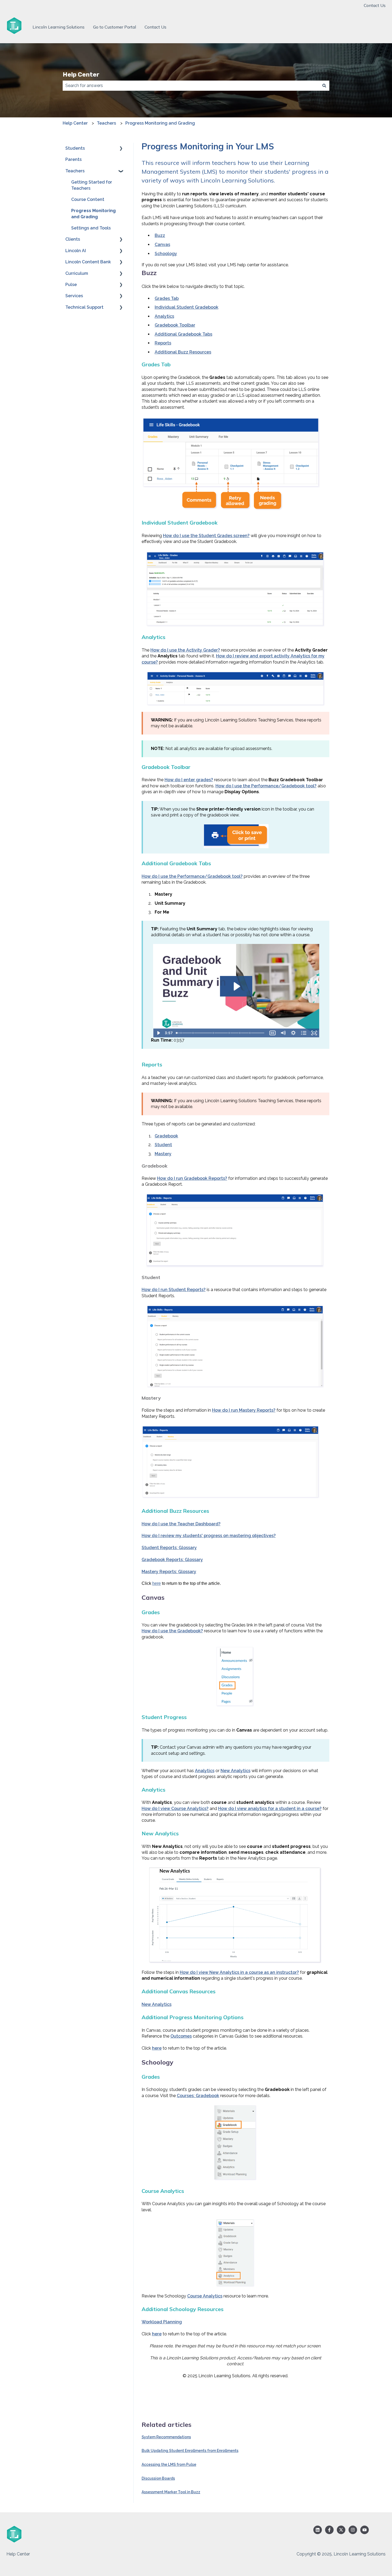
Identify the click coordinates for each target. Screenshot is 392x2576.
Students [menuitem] (75, 148)
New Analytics (235, 1771)
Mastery (163, 1154)
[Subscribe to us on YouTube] (365, 2530)
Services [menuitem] (74, 296)
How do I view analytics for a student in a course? (270, 1809)
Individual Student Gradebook (187, 307)
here (157, 1583)
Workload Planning (162, 2322)
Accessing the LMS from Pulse (169, 2464)
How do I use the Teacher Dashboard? (181, 1524)
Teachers (106, 123)
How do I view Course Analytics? (175, 1809)
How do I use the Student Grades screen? (206, 536)
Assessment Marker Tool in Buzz (171, 2492)
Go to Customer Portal (115, 27)
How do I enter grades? (189, 780)
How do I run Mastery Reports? (244, 1410)
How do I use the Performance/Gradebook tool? (266, 786)
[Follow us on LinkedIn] (318, 2530)
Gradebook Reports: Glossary (172, 1560)
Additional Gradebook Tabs (183, 334)
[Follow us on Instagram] (353, 2530)
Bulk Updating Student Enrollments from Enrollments (190, 2451)
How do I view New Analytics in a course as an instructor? (239, 1972)
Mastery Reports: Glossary (169, 1572)
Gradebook (166, 1136)
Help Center (81, 74)
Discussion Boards (158, 2478)
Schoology (166, 254)
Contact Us (375, 5)
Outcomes (181, 2036)
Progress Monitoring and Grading (160, 123)
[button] (121, 149)
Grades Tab (167, 298)
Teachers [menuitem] (75, 171)
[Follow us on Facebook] (329, 2530)
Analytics (164, 316)
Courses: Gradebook (198, 2096)
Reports (163, 343)
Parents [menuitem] (73, 159)
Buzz (160, 235)
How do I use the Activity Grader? (185, 650)
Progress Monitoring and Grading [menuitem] (93, 214)
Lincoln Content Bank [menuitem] (88, 262)
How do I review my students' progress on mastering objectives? (209, 1536)
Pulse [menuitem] (71, 285)
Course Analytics (205, 2296)
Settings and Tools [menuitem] (91, 228)
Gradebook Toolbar (175, 325)
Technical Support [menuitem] (84, 307)
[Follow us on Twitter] (341, 2530)
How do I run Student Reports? (174, 1290)
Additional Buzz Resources (183, 352)
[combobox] (191, 86)
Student (163, 1145)
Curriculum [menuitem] (77, 273)
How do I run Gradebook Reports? (192, 1178)
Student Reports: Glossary (169, 1548)
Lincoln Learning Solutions (59, 27)
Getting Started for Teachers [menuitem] (92, 185)
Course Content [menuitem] (88, 199)
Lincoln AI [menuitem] (76, 251)
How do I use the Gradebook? (172, 1631)
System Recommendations (166, 2437)
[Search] (324, 86)
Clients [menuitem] (73, 239)
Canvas (162, 245)
